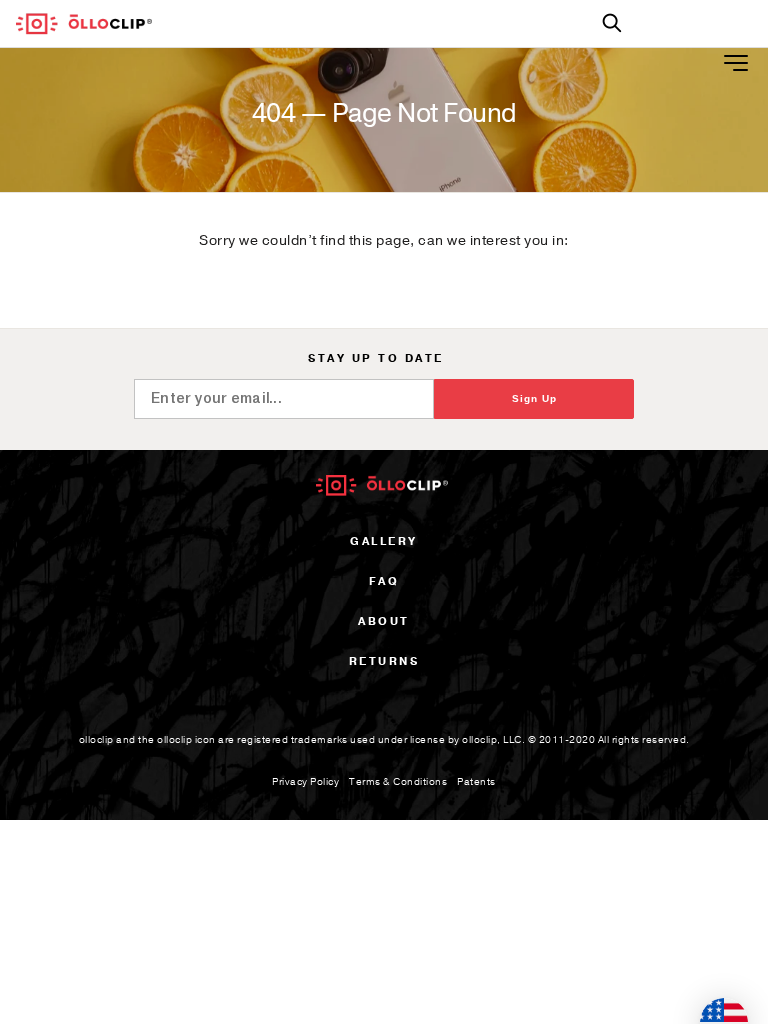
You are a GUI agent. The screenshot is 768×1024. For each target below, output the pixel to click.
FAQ (384, 581)
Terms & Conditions (398, 782)
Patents (476, 782)
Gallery (384, 541)
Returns (384, 661)
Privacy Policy (305, 782)
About (384, 621)
